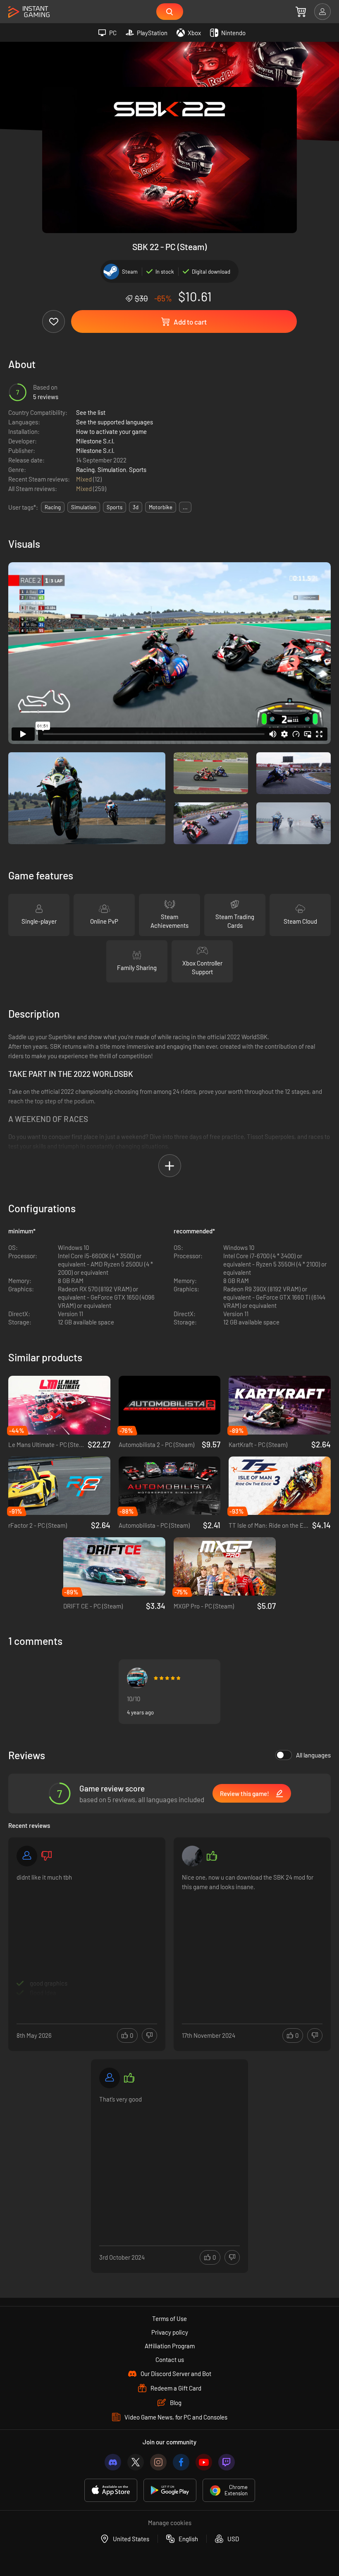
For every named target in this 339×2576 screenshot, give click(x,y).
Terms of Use (169, 2318)
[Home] (29, 12)
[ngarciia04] (192, 1856)
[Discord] (113, 2462)
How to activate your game (111, 431)
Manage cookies (170, 2523)
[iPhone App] (111, 2490)
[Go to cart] (301, 12)
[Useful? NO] (149, 2036)
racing (53, 507)
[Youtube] (204, 2462)
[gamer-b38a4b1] (27, 1856)
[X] (136, 2462)
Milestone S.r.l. (95, 441)
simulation (84, 507)
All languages (313, 1755)
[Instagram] (158, 2462)
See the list (91, 412)
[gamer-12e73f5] (110, 2078)
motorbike (161, 507)
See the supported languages (115, 422)
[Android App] (170, 2490)
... (185, 507)
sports (115, 507)
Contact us (170, 2359)
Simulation (112, 469)
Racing (85, 469)
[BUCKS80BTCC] (137, 1678)
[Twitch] (227, 2462)
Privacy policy (170, 2332)
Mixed (85, 479)
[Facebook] (181, 2462)
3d (136, 507)
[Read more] (87, 1935)
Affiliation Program (170, 2346)
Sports (138, 469)
